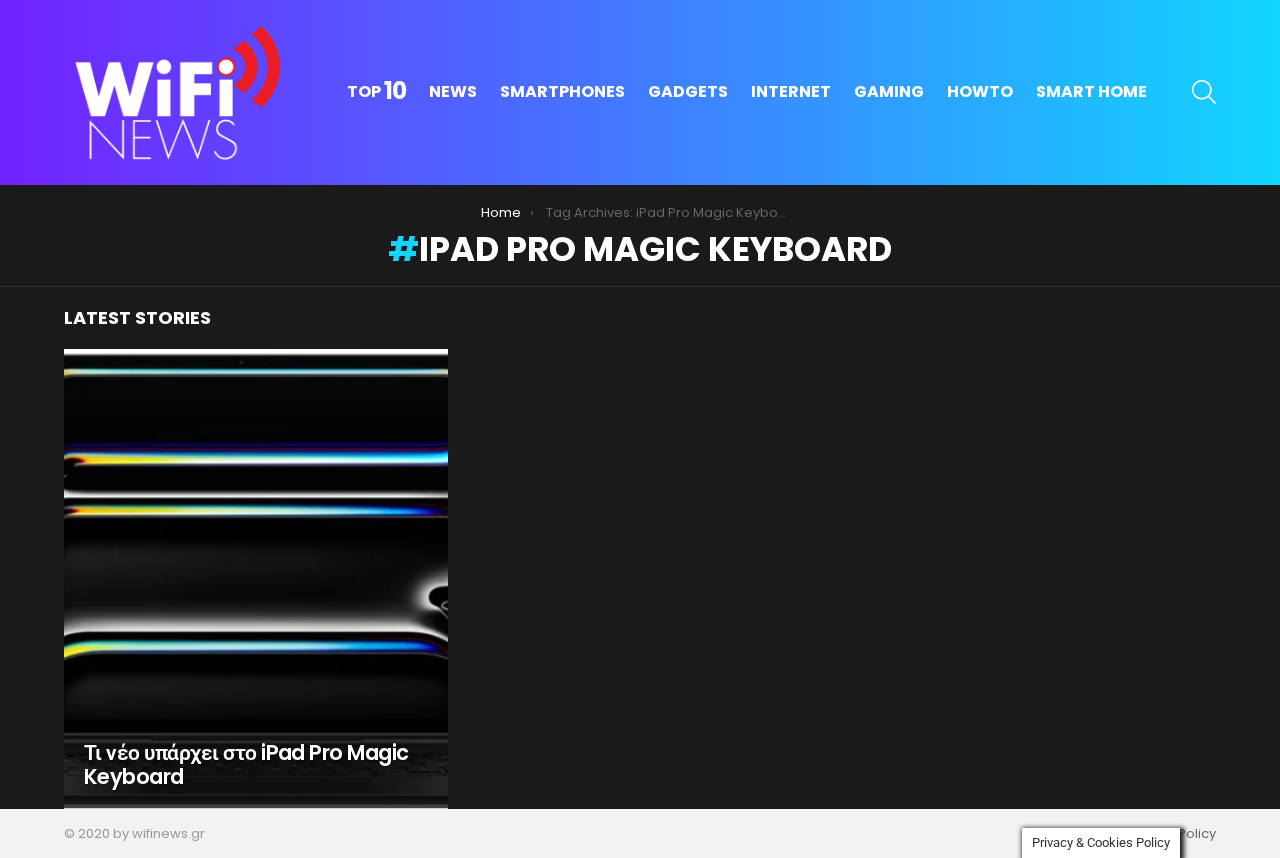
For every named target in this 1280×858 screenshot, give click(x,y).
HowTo (980, 91)
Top (376, 92)
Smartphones (562, 91)
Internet (791, 91)
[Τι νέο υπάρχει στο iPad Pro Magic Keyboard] (256, 579)
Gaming (889, 91)
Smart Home (1091, 91)
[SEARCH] (1204, 92)
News (453, 91)
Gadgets (688, 91)
